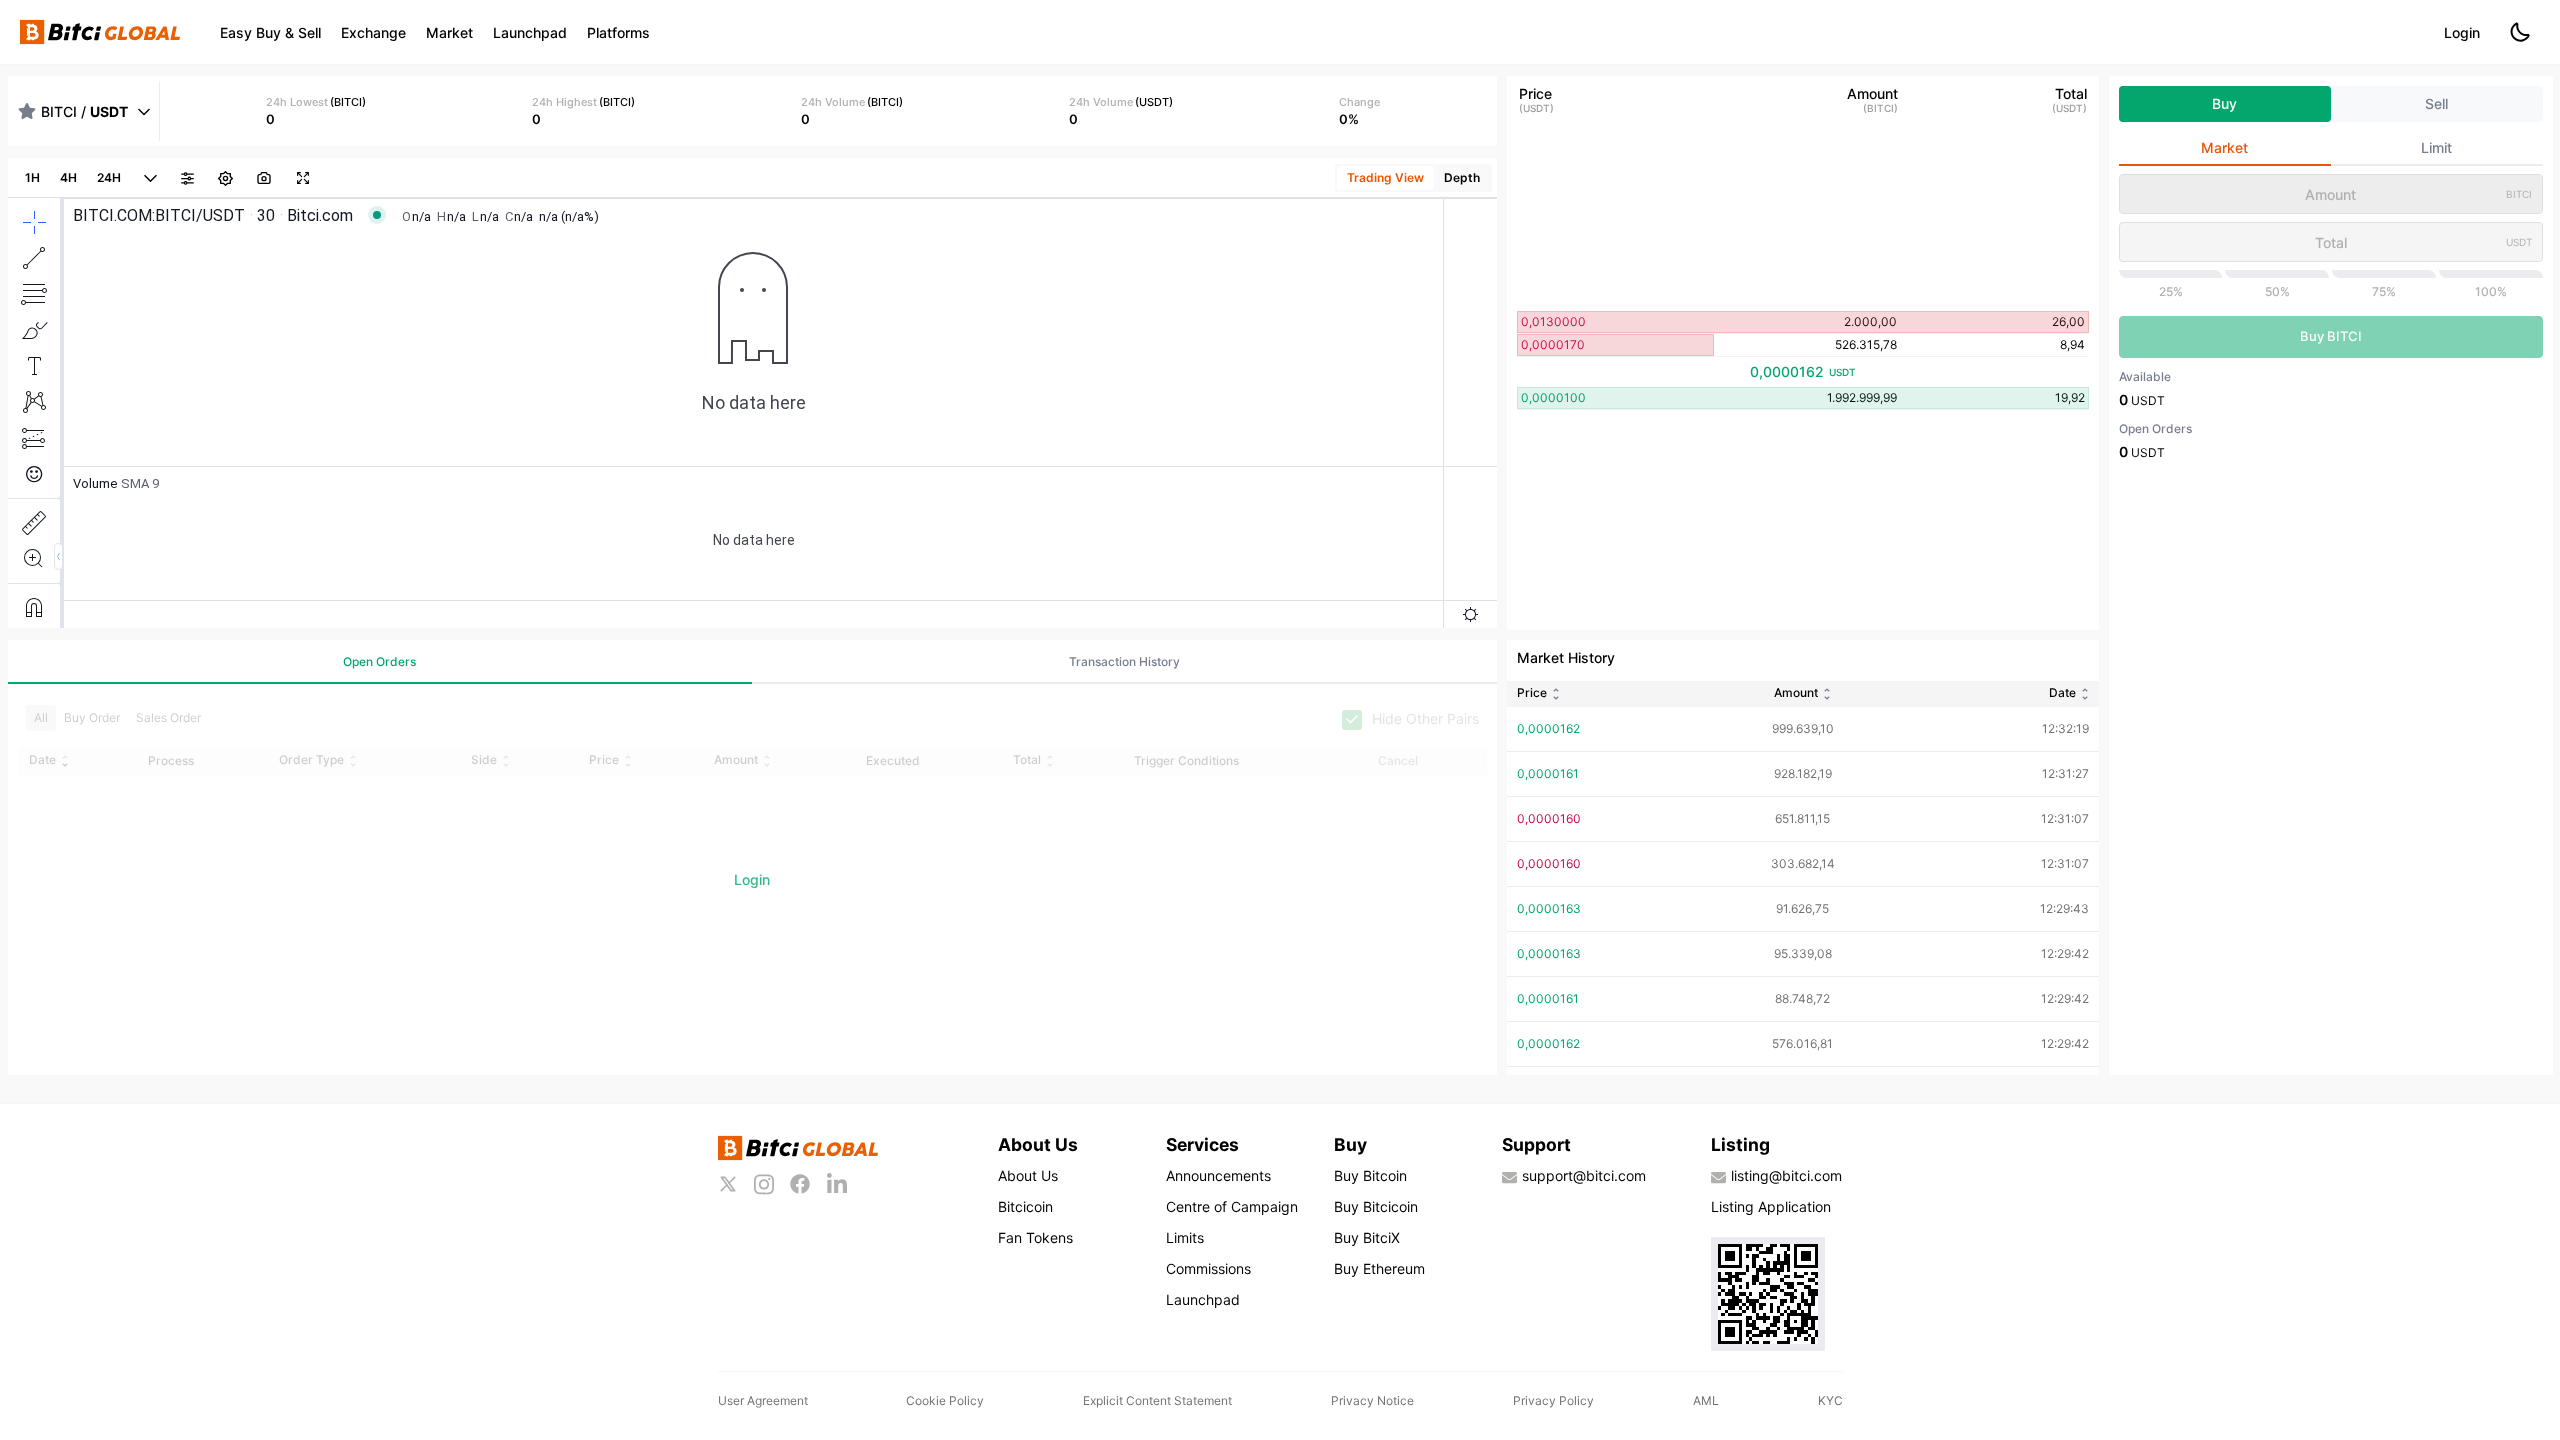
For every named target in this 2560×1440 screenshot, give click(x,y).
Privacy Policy (1553, 1400)
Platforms (618, 32)
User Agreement (763, 1400)
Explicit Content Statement (1157, 1400)
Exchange (373, 32)
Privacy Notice (1372, 1400)
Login (2462, 32)
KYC (1830, 1400)
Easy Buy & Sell (270, 32)
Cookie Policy (945, 1400)
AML (1706, 1400)
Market (449, 32)
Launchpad (530, 32)
